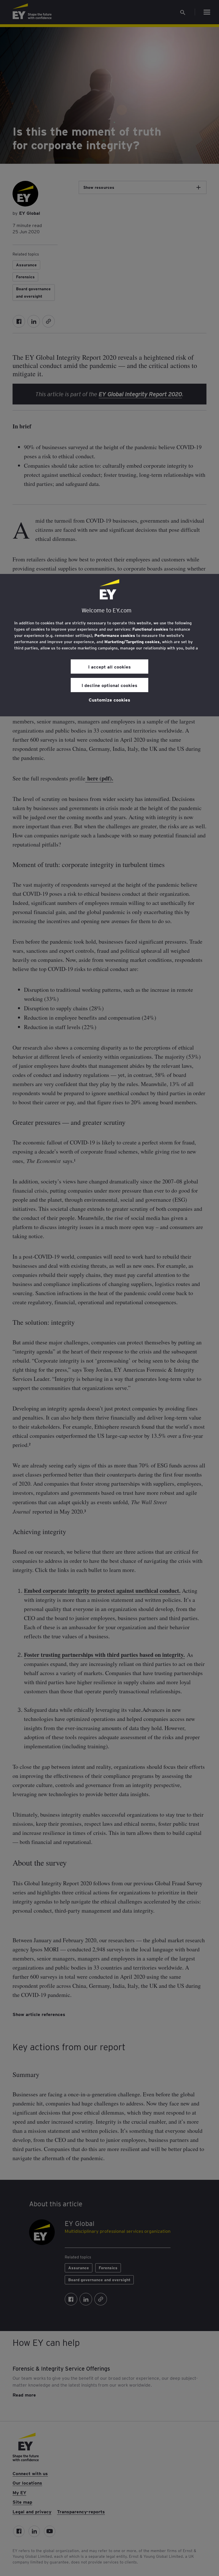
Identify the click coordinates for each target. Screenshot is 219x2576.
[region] (109, 645)
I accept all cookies (109, 667)
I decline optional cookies (109, 685)
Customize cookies (109, 700)
